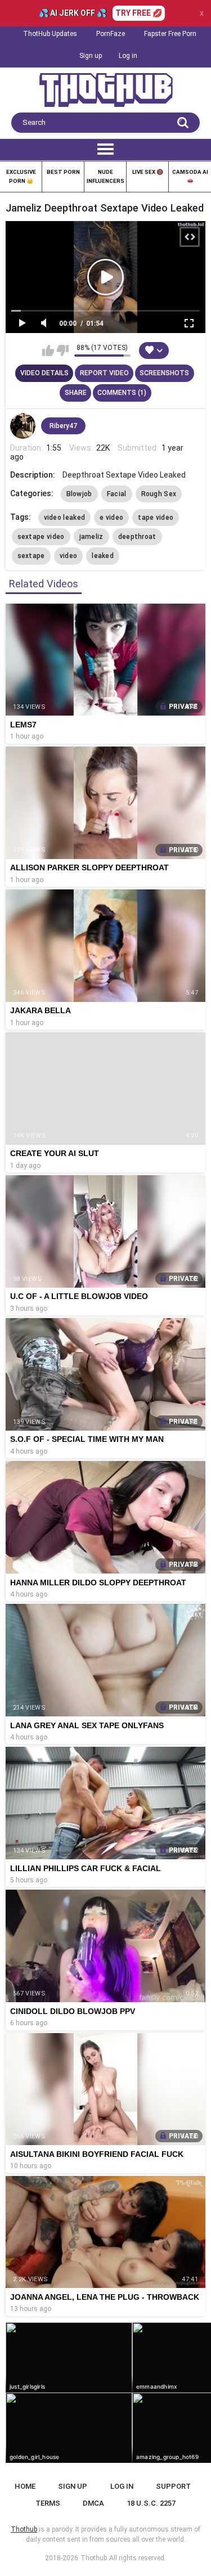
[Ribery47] (23, 426)
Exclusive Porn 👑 (21, 176)
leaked (103, 556)
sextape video (41, 537)
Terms (48, 2503)
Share (76, 393)
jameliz (91, 537)
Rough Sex (159, 494)
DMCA (93, 2503)
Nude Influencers (105, 176)
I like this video (48, 350)
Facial (117, 494)
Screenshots (164, 373)
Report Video (104, 373)
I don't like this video (63, 350)
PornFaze (111, 34)
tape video (156, 518)
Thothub (94, 2558)
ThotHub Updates (50, 34)
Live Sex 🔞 (148, 172)
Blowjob (79, 494)
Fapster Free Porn (170, 34)
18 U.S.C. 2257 (151, 2503)
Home (25, 2486)
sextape (31, 556)
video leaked (65, 518)
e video (111, 518)
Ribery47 (63, 426)
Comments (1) (122, 393)
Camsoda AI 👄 (190, 176)
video (69, 556)
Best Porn (63, 172)
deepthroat (137, 537)
